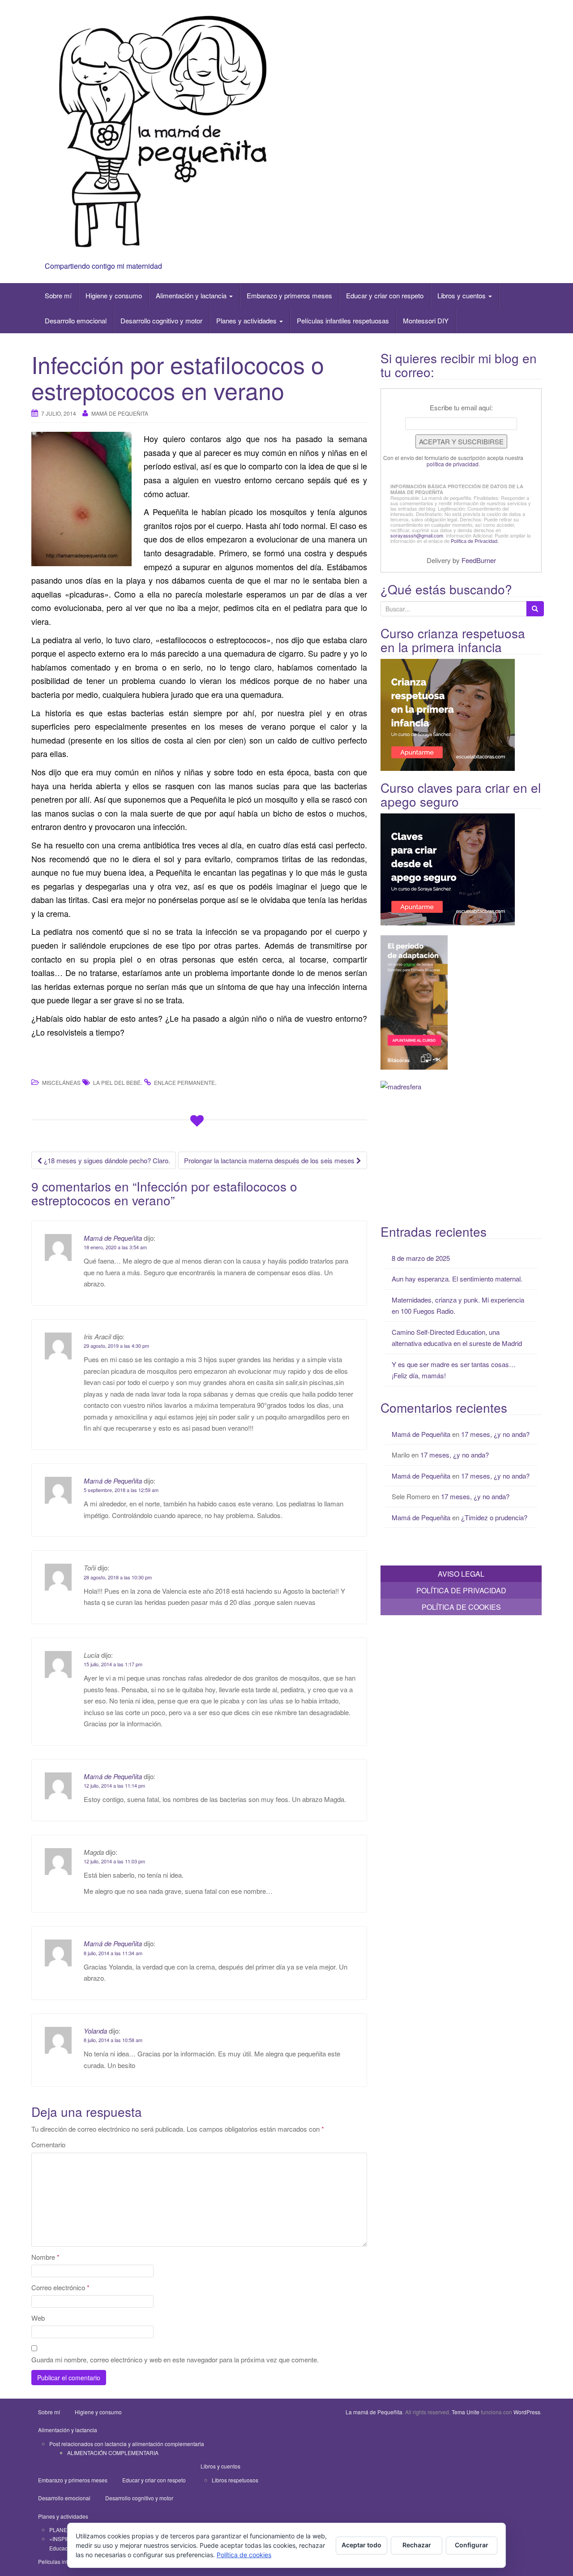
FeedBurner (479, 560)
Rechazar (417, 2545)
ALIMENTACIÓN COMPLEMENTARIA (113, 2453)
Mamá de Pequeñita (120, 413)
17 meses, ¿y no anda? (495, 1434)
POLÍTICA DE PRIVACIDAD (461, 1590)
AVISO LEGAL (461, 1574)
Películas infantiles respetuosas (343, 320)
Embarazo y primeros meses (289, 295)
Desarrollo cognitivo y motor (161, 320)
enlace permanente (184, 1082)
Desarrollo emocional (76, 320)
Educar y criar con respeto (385, 295)
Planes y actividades (247, 320)
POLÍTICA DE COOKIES (461, 1607)
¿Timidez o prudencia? (494, 1517)
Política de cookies (244, 2555)
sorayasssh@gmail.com (417, 535)
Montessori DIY (426, 320)
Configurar (472, 2545)
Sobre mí (58, 295)
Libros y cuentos (462, 295)
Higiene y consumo (114, 295)
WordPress (527, 2412)
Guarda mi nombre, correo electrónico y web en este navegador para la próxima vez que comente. (175, 2359)
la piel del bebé (117, 1082)
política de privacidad (453, 464)
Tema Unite (466, 2412)
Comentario (48, 2144)
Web (38, 2318)
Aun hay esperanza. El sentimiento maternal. (457, 1279)
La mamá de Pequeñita (374, 2412)
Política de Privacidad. (475, 541)
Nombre (45, 2257)
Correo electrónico (60, 2287)
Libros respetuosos (235, 2480)
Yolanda (95, 2031)
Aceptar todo (361, 2545)
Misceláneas (61, 1082)
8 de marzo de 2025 (421, 1258)
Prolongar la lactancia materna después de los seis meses (270, 1160)
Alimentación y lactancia (192, 295)
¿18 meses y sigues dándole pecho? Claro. (106, 1160)
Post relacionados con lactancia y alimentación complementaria (127, 2444)
